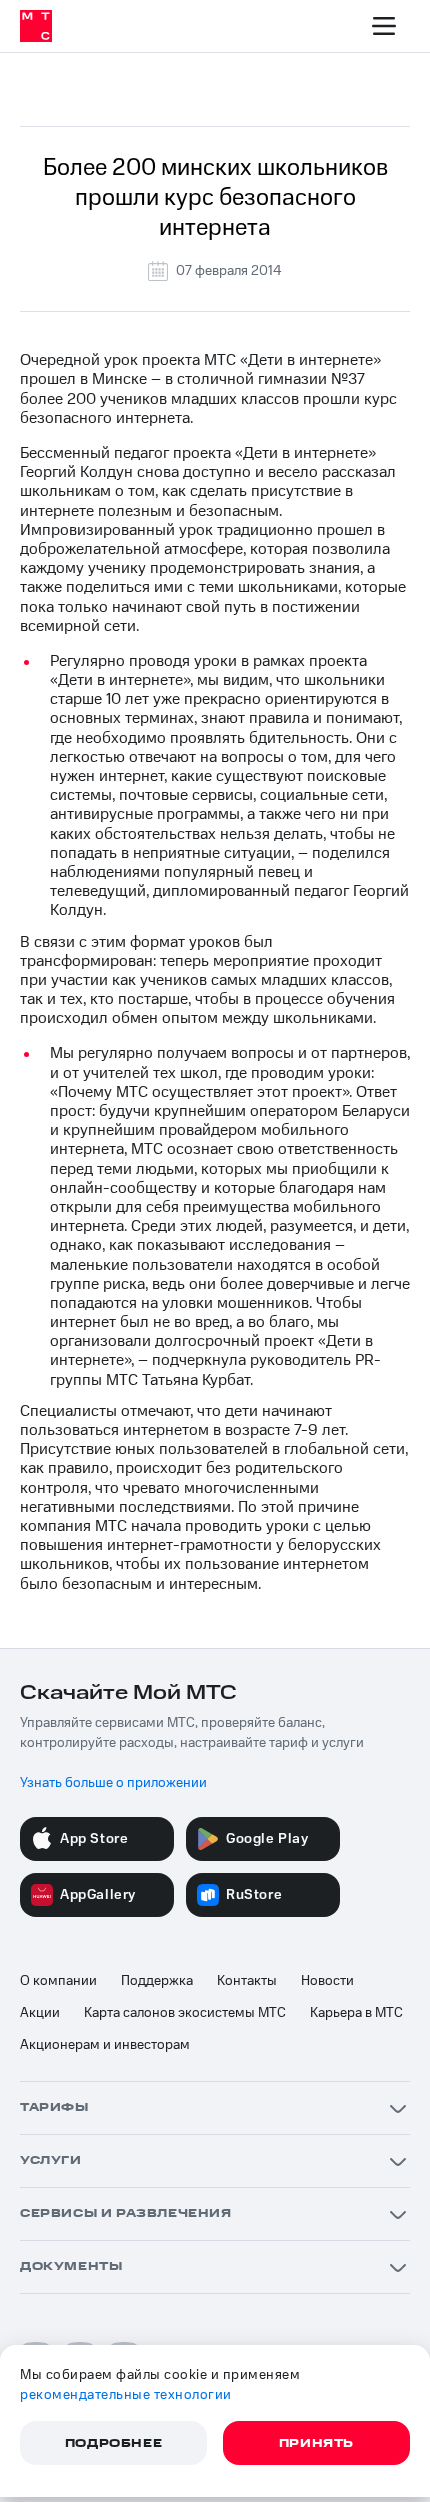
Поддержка (157, 1981)
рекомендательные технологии (126, 2395)
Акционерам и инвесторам (105, 2045)
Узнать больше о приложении (113, 1783)
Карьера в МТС (356, 2013)
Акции (40, 2013)
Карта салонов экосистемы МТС (185, 2013)
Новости (327, 1981)
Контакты (247, 1981)
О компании (58, 1981)
